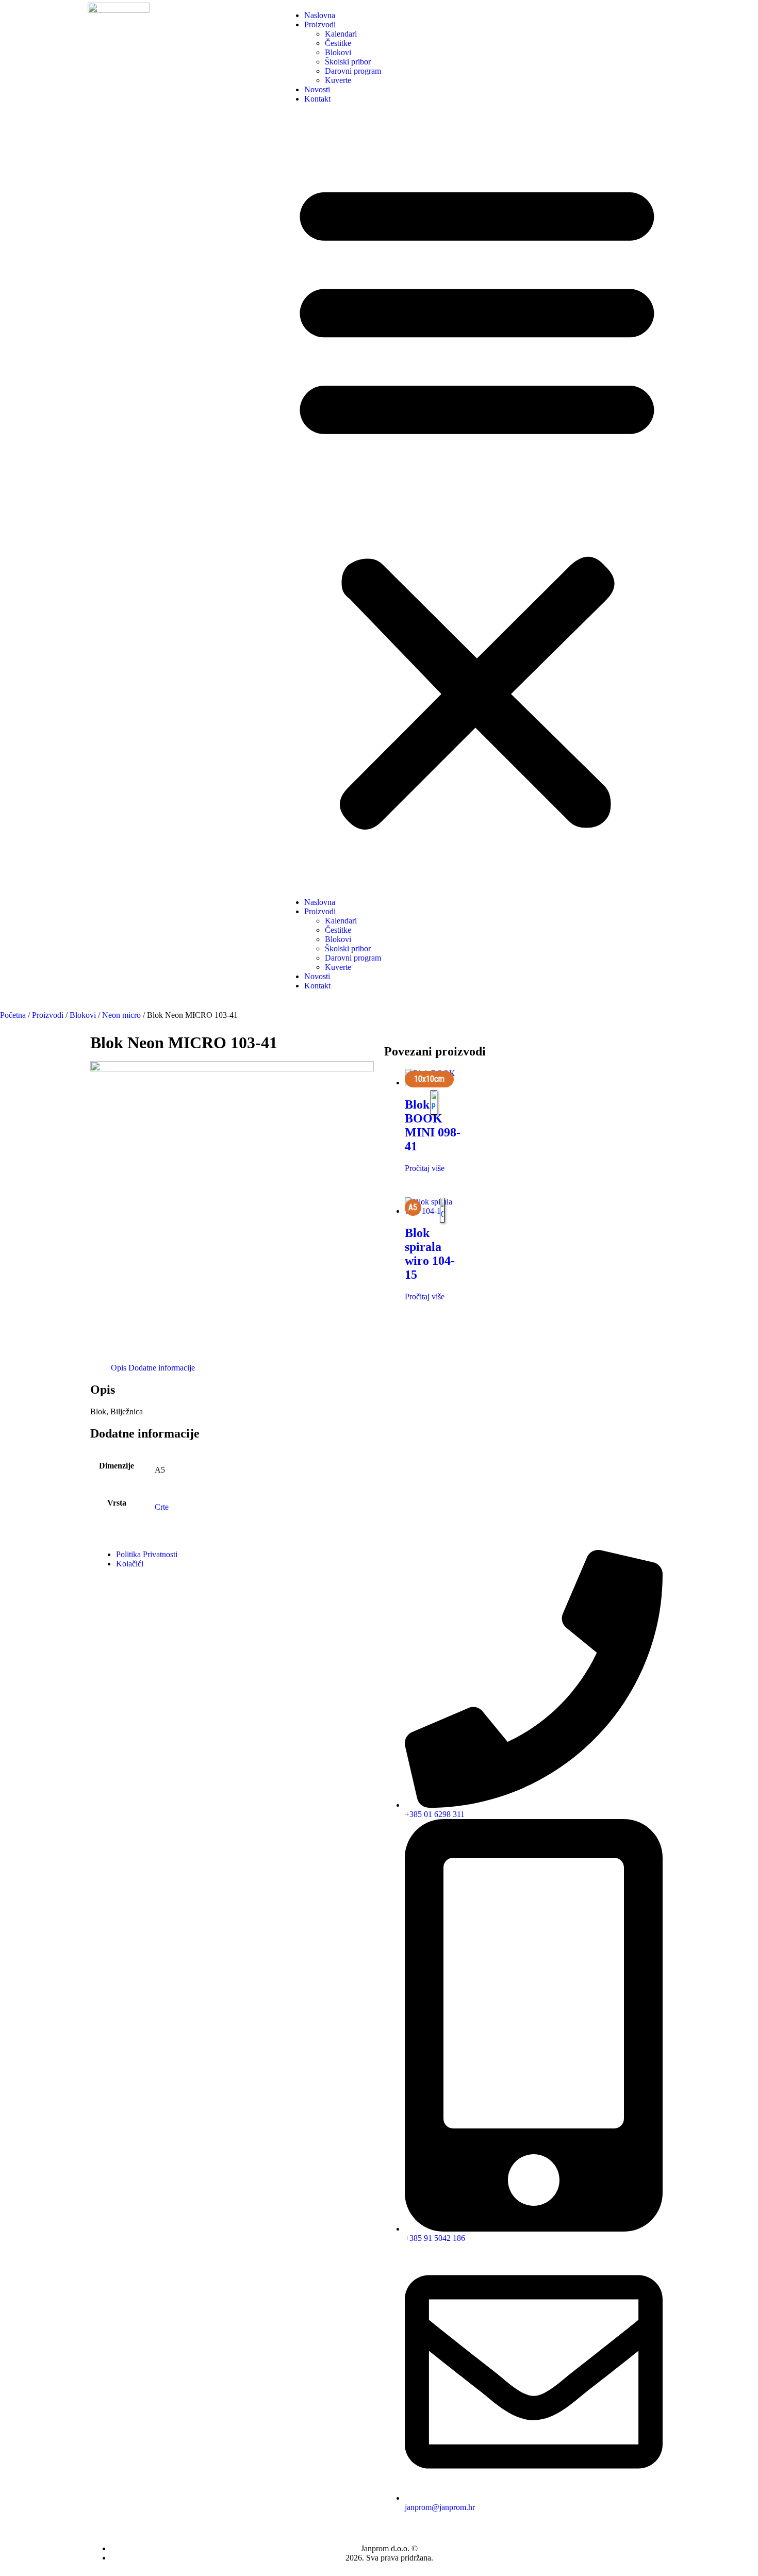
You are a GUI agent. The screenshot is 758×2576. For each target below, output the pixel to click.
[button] (477, 501)
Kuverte (338, 80)
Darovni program (353, 71)
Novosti (317, 89)
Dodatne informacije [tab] (162, 1368)
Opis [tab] (119, 1368)
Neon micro (121, 1015)
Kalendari (341, 34)
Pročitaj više (425, 1168)
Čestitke (338, 43)
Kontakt (317, 99)
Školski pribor (348, 62)
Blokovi (338, 52)
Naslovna (320, 15)
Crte (162, 1507)
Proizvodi (320, 24)
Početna (13, 1015)
